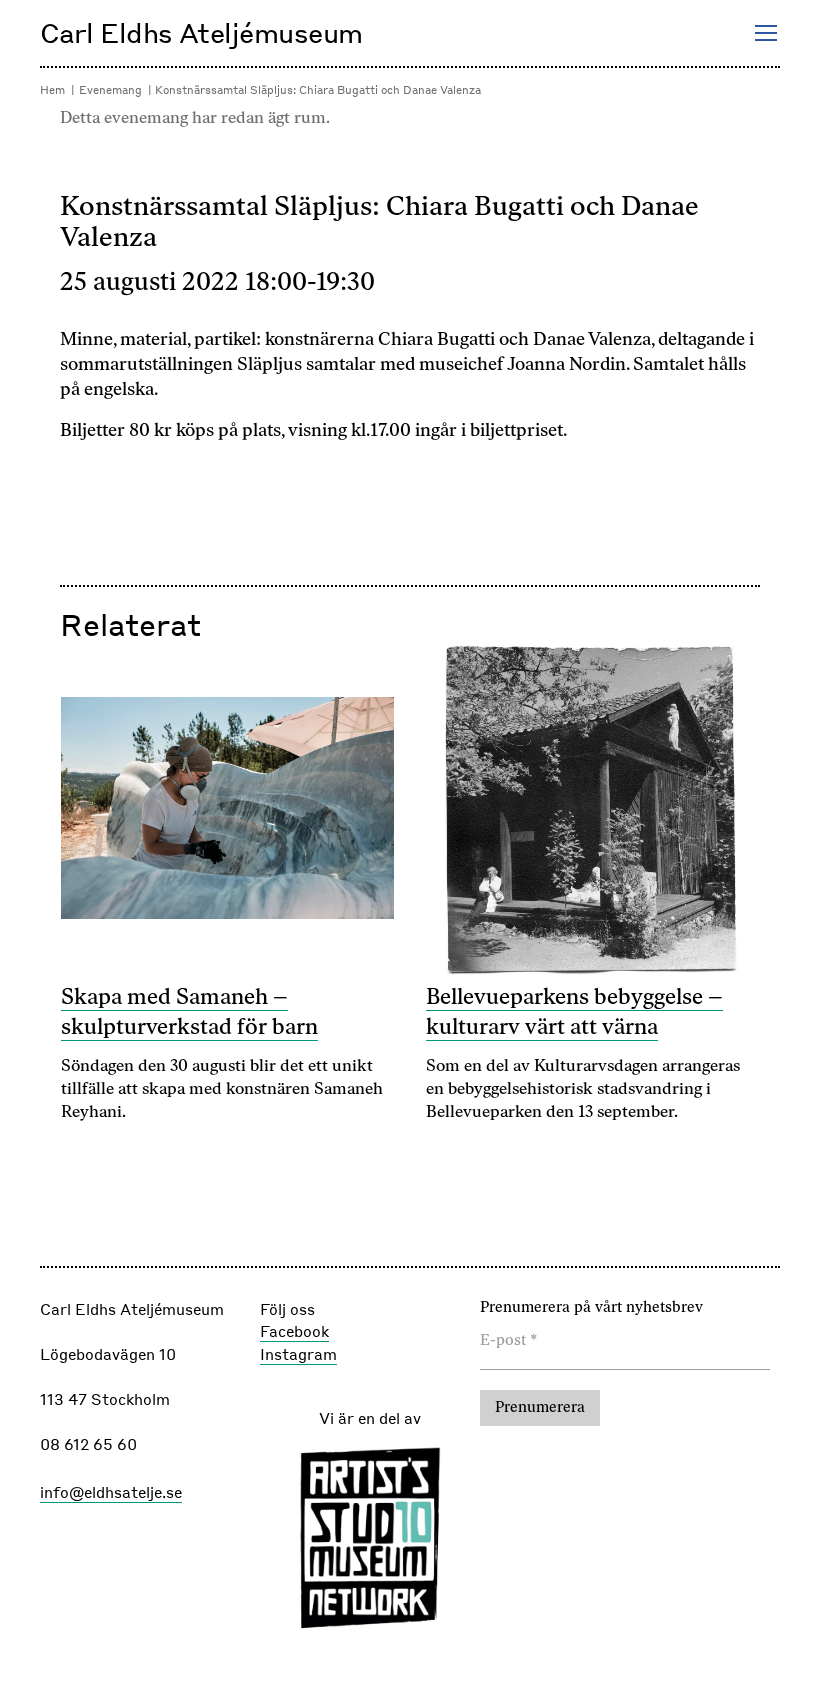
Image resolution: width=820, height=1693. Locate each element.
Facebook (294, 1331)
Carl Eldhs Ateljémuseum (201, 32)
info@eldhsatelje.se (111, 1492)
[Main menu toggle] (765, 33)
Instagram (298, 1354)
